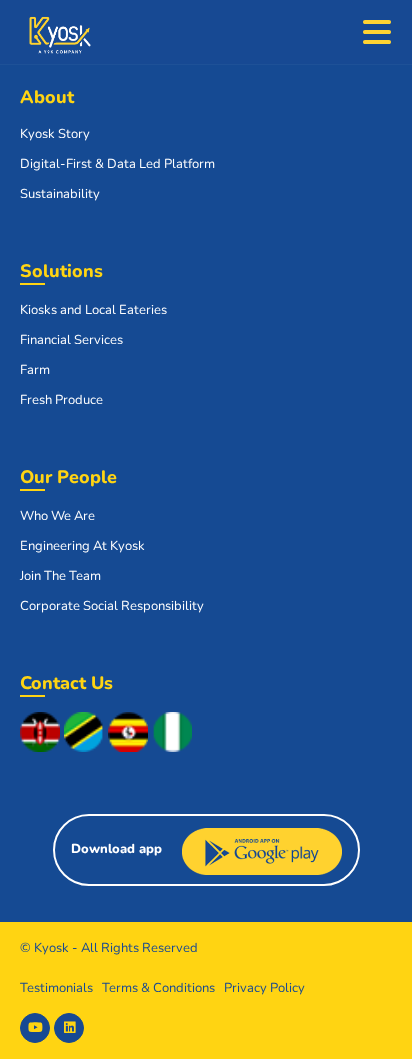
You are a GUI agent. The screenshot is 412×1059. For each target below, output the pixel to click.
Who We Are (57, 516)
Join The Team (60, 576)
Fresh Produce (61, 400)
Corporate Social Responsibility (112, 606)
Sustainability (60, 194)
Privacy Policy (264, 988)
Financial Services (71, 340)
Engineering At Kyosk (82, 546)
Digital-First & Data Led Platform (117, 164)
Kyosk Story (55, 134)
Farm (35, 370)
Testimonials (56, 988)
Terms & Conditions (158, 988)
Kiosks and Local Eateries (93, 310)
